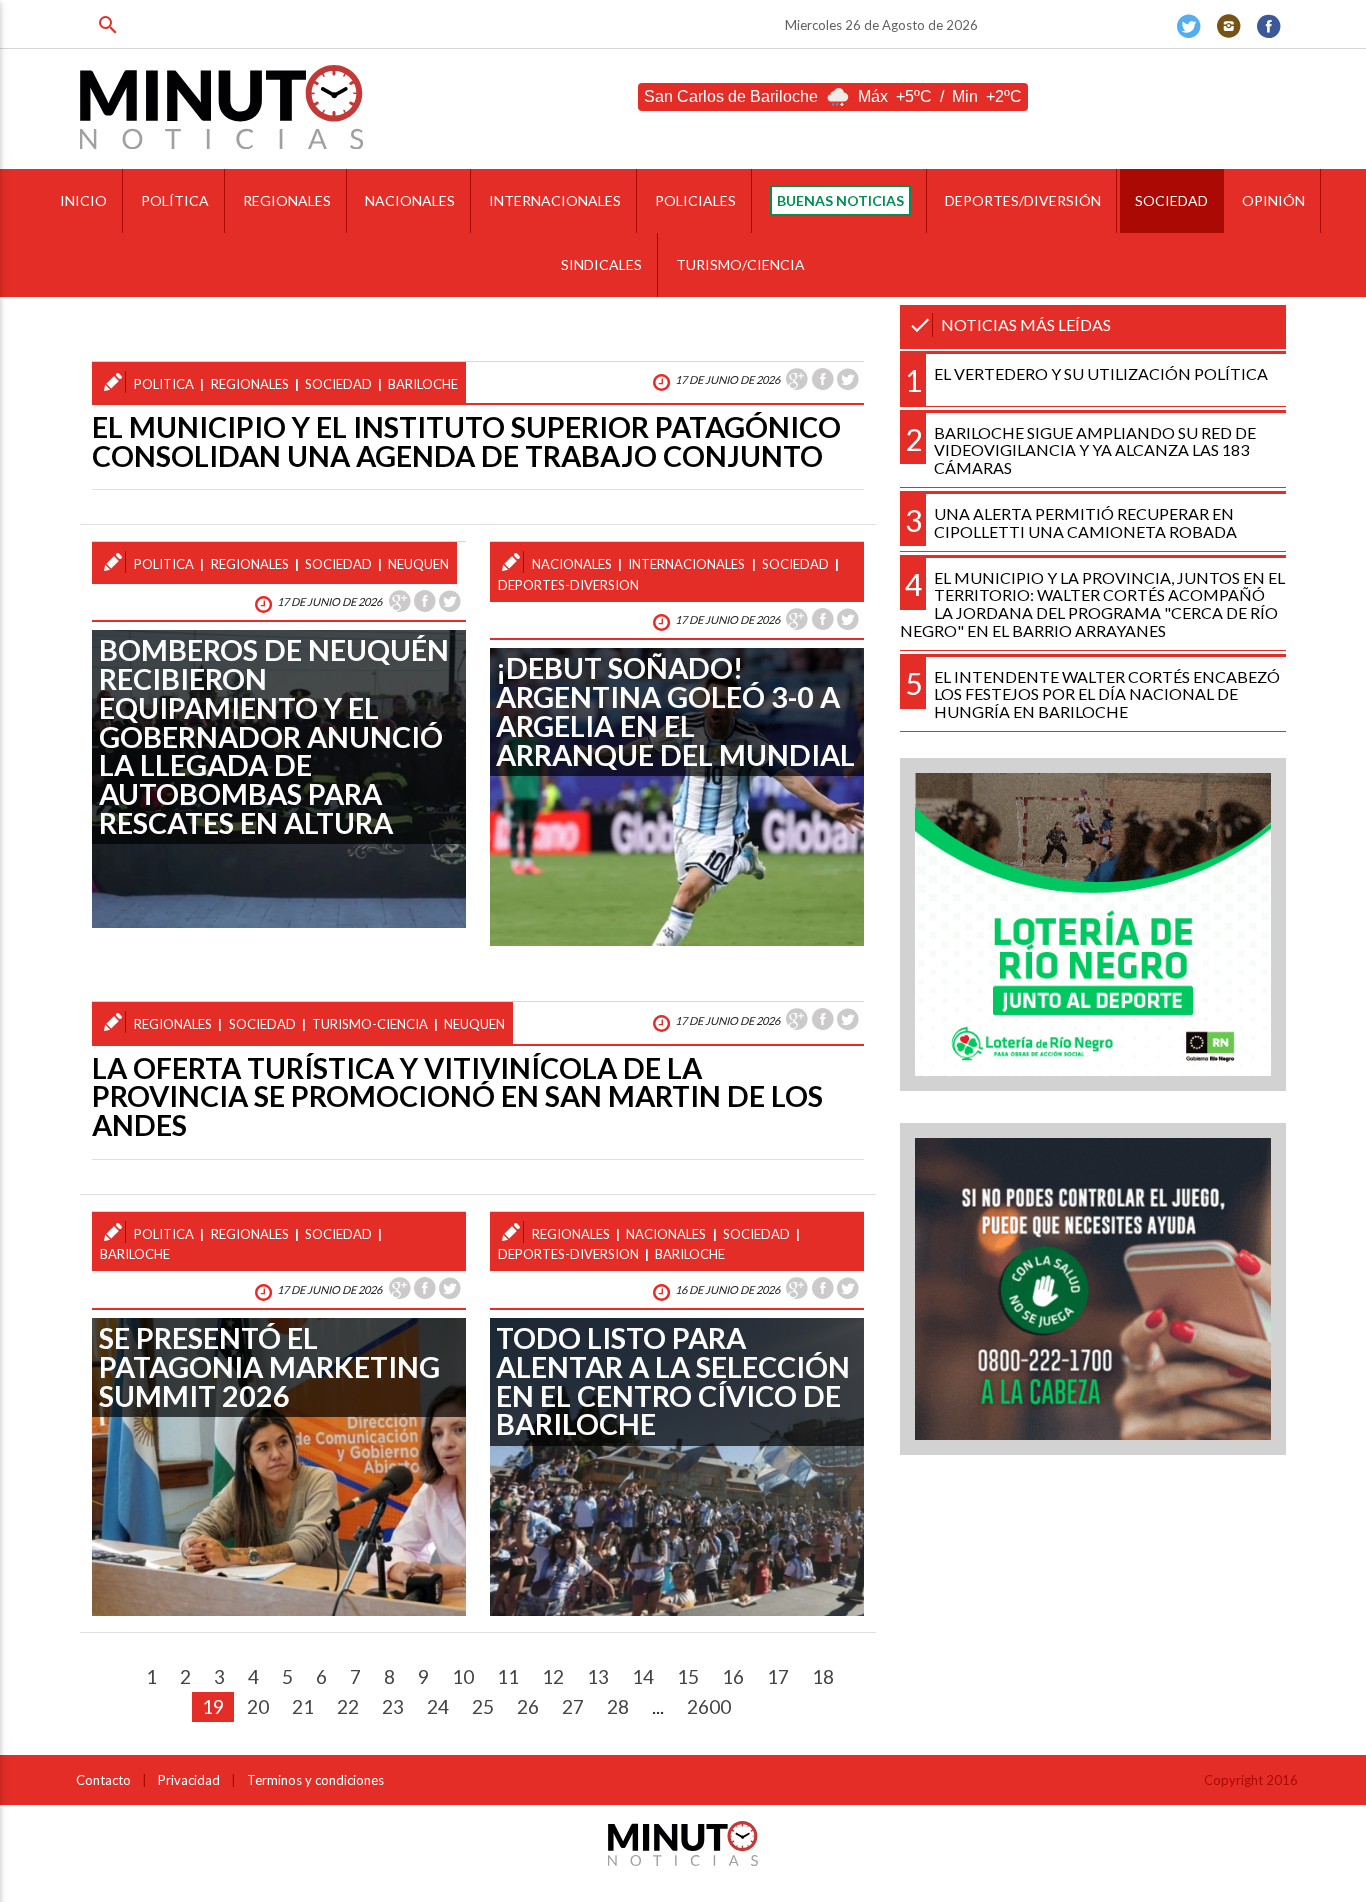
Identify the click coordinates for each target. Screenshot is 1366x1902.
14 (643, 1676)
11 (508, 1676)
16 (733, 1676)
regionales (250, 384)
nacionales (572, 564)
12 (553, 1676)
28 (618, 1706)
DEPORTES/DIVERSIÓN (1023, 200)
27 (573, 1706)
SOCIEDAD (1171, 200)
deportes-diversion (568, 585)
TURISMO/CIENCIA (740, 264)
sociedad (338, 384)
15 (688, 1676)
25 (483, 1706)
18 (823, 1676)
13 (598, 1676)
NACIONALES (410, 200)
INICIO (83, 200)
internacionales (686, 564)
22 (348, 1706)
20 (258, 1706)
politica (164, 384)
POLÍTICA (175, 200)
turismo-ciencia (370, 1024)
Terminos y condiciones (315, 1780)
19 (213, 1706)
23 (393, 1706)
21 (303, 1706)
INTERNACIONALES (555, 200)
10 (463, 1676)
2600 (709, 1706)
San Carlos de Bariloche (731, 96)
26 (528, 1706)
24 (438, 1706)
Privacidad (189, 1780)
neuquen (418, 564)
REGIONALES (287, 200)
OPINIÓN (1273, 200)
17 (778, 1676)
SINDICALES (601, 264)
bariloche (423, 384)
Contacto (103, 1780)
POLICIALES (695, 200)
